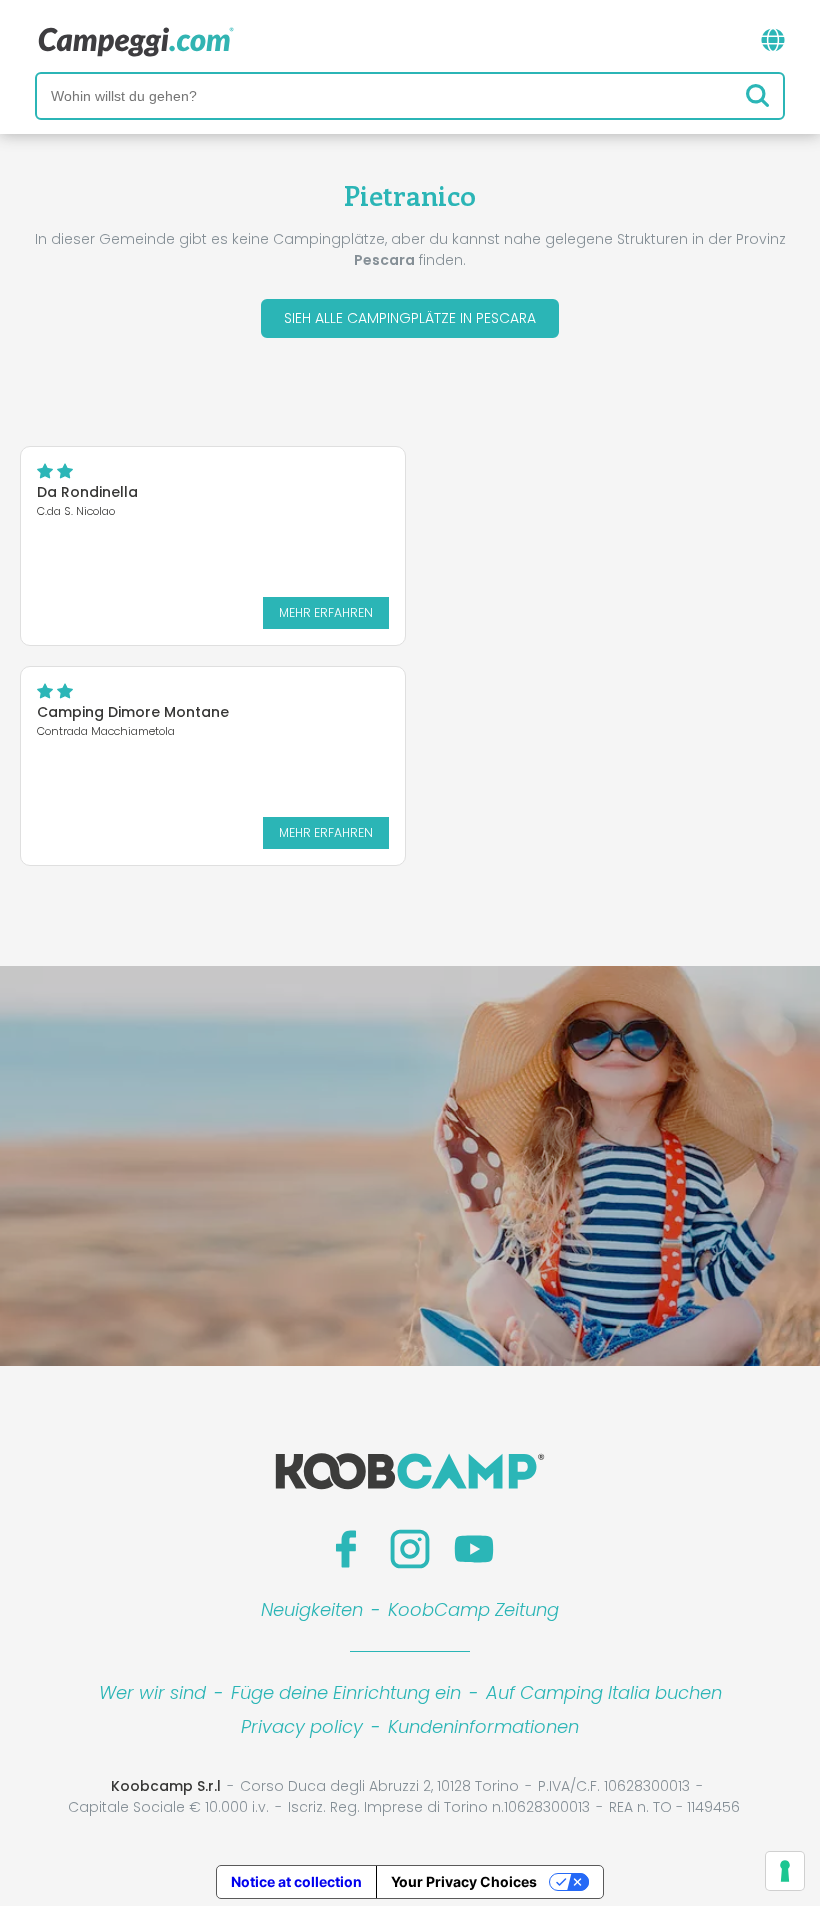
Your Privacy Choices (464, 1881)
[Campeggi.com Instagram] (410, 1549)
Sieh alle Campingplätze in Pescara (410, 318)
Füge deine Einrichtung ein (346, 1692)
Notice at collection (296, 1881)
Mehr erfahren (326, 612)
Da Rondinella (87, 492)
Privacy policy (302, 1726)
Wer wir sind (152, 1692)
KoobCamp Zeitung (473, 1609)
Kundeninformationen (483, 1726)
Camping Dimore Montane (133, 712)
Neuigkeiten (312, 1609)
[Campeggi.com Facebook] (346, 1549)
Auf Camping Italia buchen (604, 1692)
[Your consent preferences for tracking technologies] (785, 1871)
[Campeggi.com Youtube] (474, 1549)
